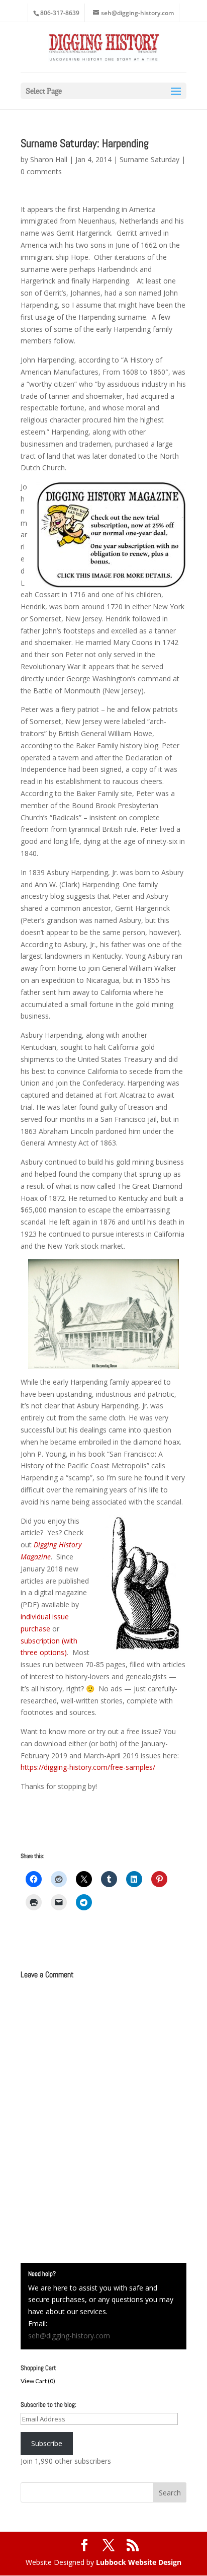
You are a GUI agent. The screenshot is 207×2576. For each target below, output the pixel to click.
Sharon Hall (49, 159)
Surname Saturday (149, 159)
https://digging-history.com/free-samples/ (88, 1767)
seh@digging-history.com (69, 2336)
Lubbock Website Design (139, 2562)
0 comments (41, 171)
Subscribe (47, 2443)
